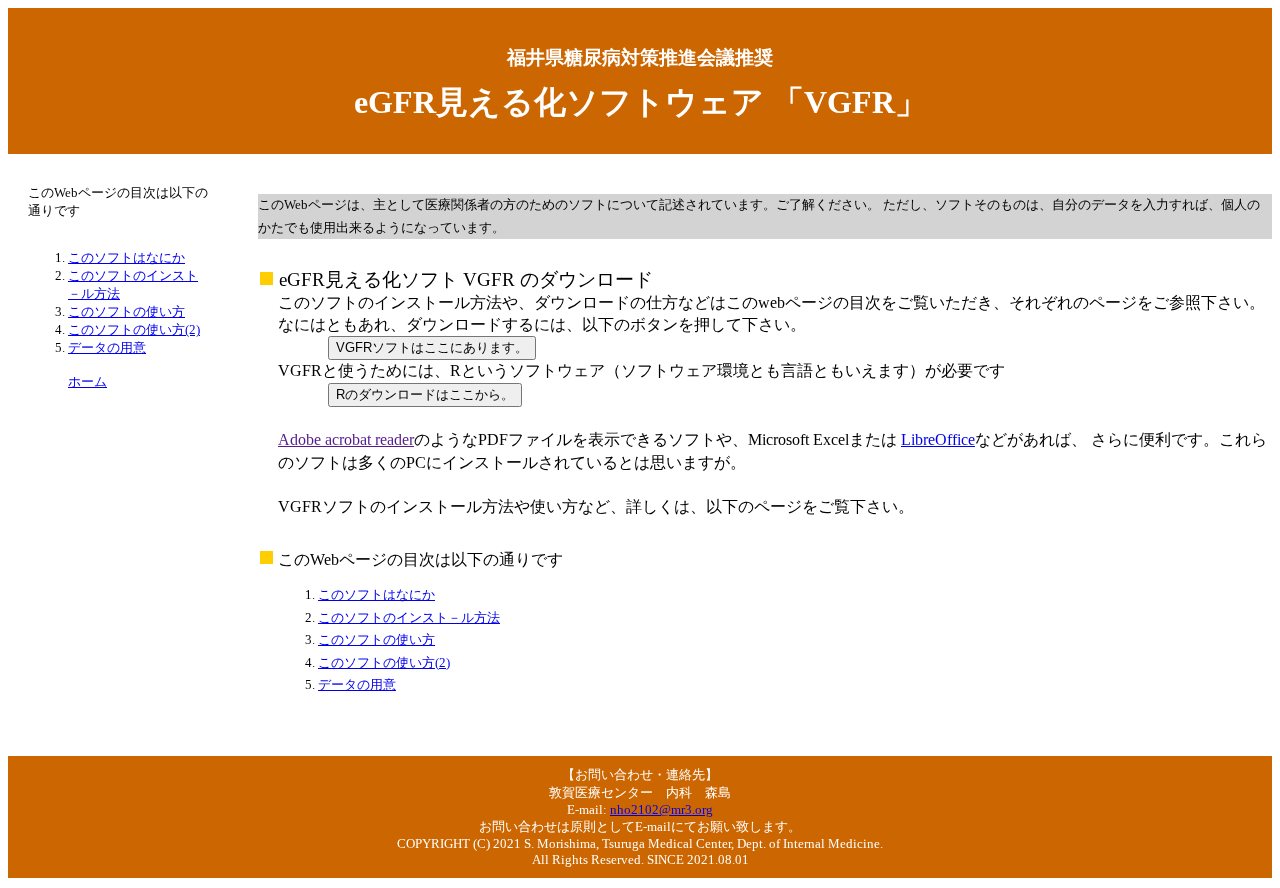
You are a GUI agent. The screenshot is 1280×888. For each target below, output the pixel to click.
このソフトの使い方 (376, 639)
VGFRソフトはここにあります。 (432, 347)
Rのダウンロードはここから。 (425, 394)
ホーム (87, 381)
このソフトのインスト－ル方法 (409, 617)
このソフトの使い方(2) (384, 662)
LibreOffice (938, 439)
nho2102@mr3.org (661, 809)
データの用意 (357, 684)
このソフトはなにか (376, 594)
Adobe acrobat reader (346, 439)
